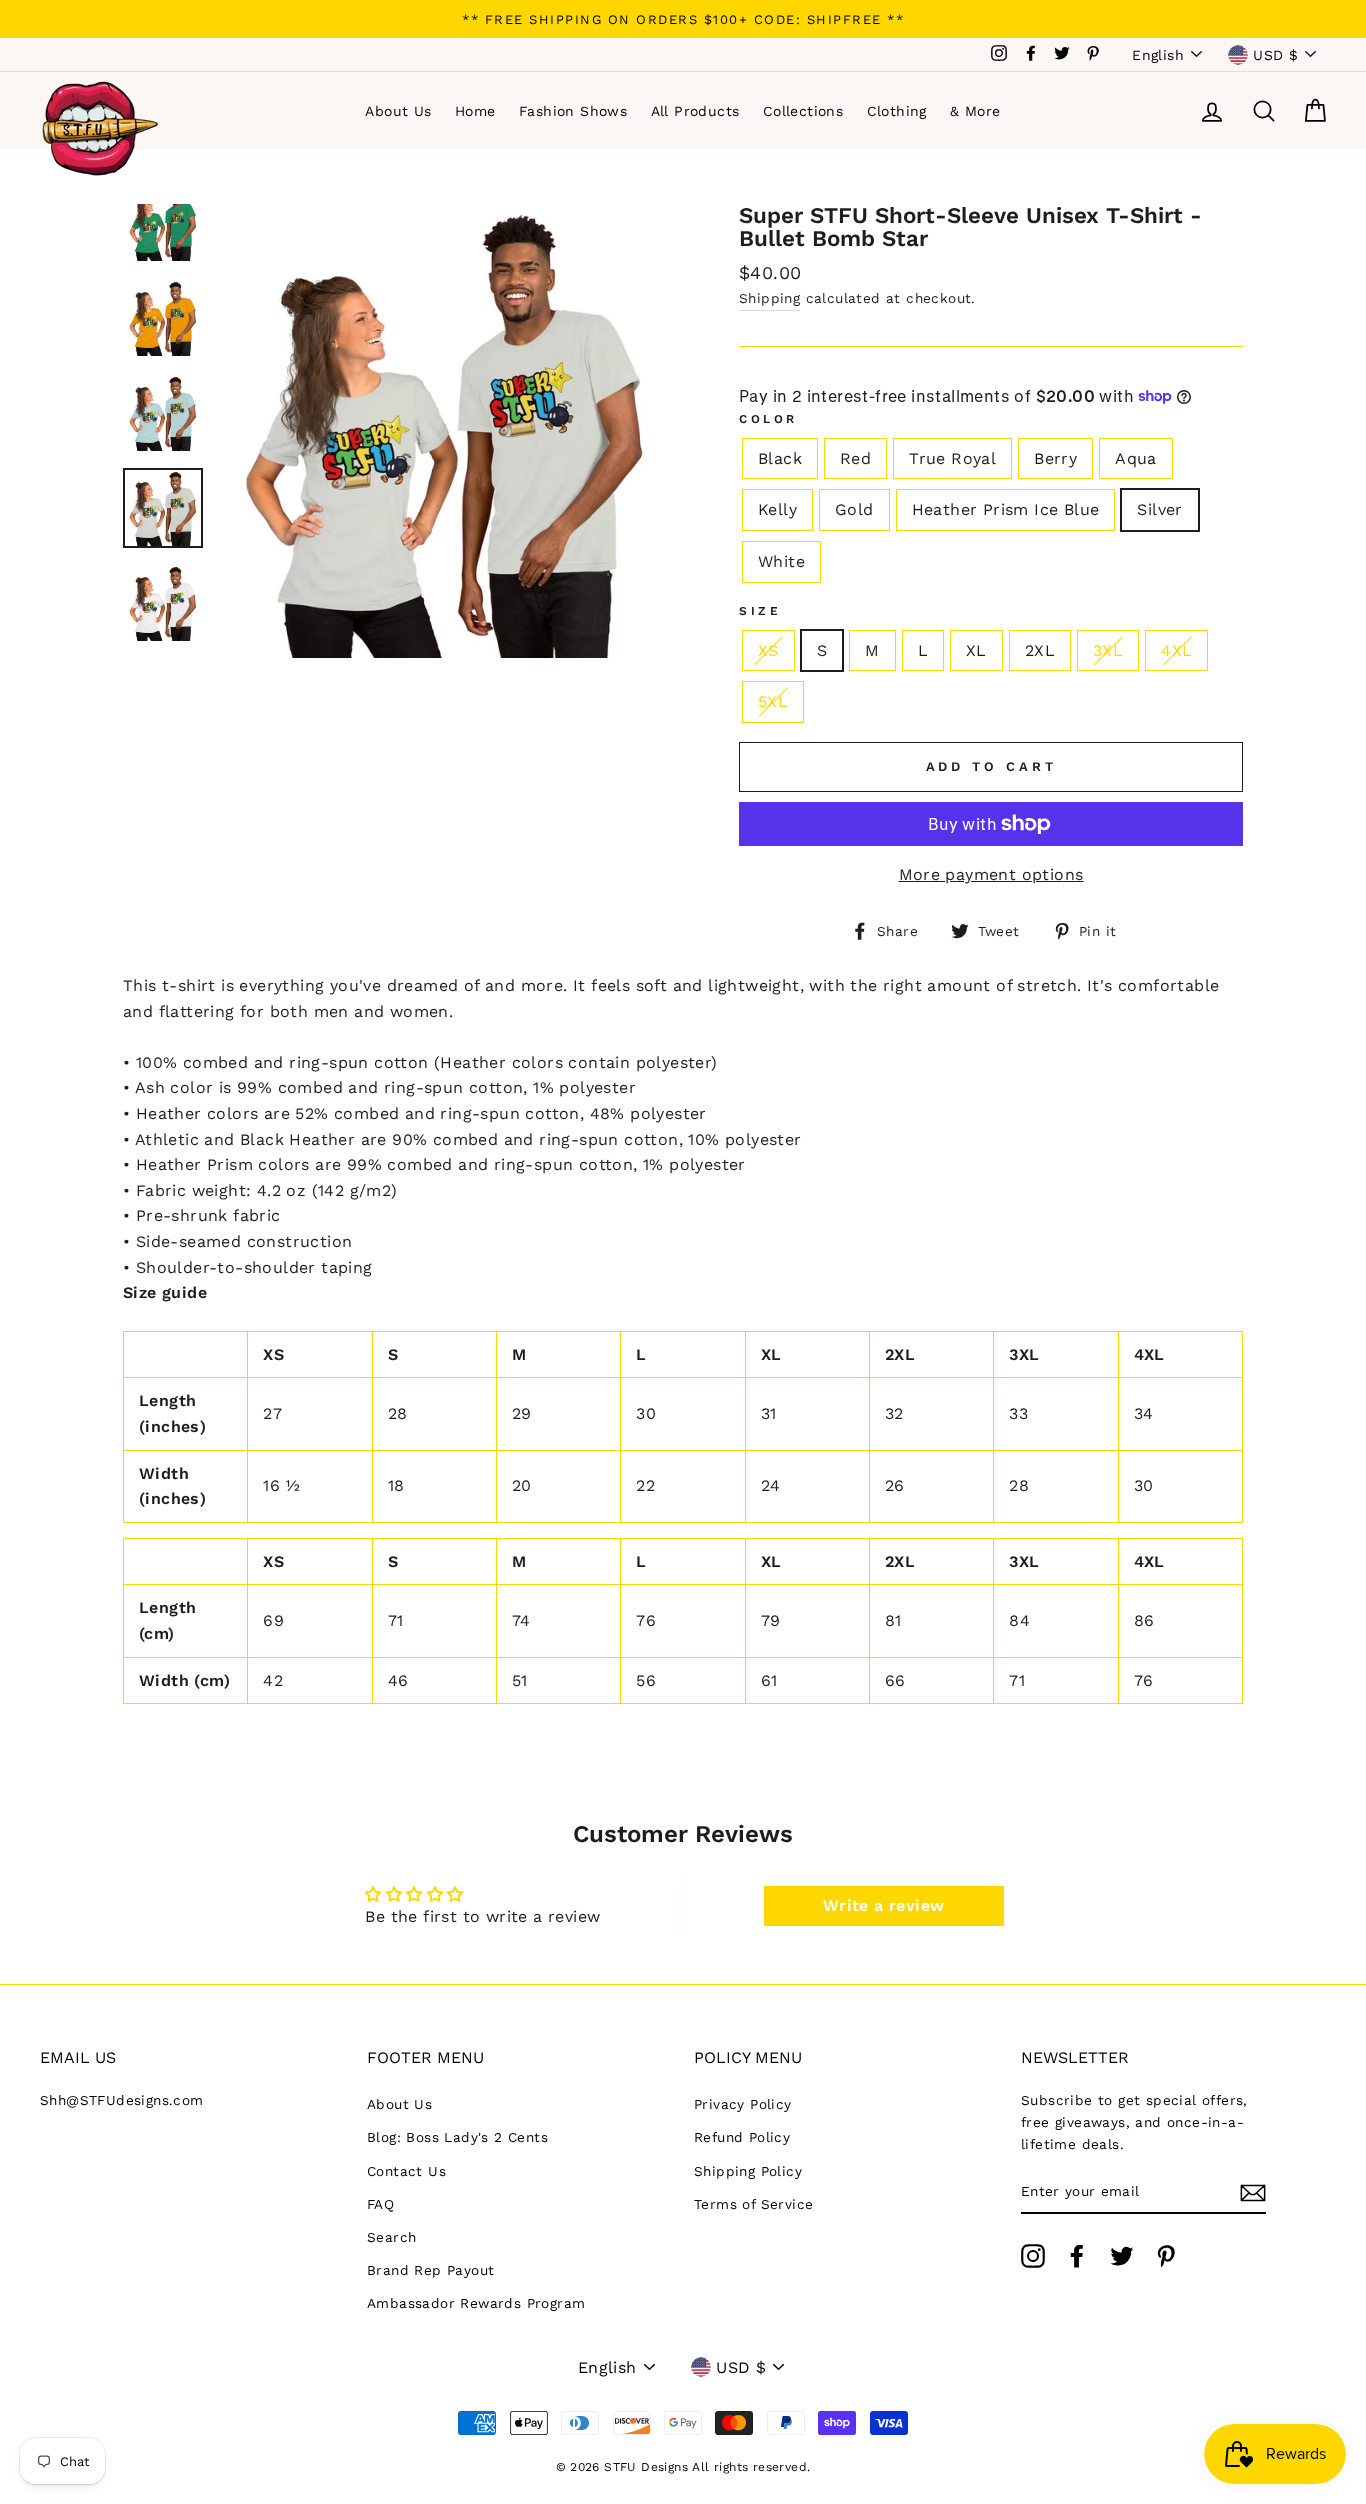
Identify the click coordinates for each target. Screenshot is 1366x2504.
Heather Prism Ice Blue (1006, 509)
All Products (695, 111)
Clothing (897, 111)
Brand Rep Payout (430, 2270)
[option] (683, 19)
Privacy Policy (743, 2104)
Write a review (884, 1905)
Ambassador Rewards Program (476, 2303)
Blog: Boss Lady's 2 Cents (457, 2137)
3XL (1108, 650)
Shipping (769, 298)
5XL (773, 701)
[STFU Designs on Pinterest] (1166, 2256)
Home (475, 111)
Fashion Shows (573, 111)
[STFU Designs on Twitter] (1122, 2256)
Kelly (777, 509)
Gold (854, 509)
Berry (1055, 458)
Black (780, 458)
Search (391, 2237)
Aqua (1136, 458)
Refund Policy (742, 2137)
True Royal (952, 458)
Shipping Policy (748, 2171)
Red (855, 458)
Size (760, 611)
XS (768, 650)
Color (768, 419)
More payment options (991, 874)
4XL (1176, 650)
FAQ (380, 2204)
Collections (803, 111)
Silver (1159, 509)
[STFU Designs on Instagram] (1033, 2256)
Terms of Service (753, 2204)
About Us (398, 111)
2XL (1040, 650)
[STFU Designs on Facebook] (1077, 2256)
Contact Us (406, 2171)
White (781, 561)
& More (975, 111)
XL (976, 650)
